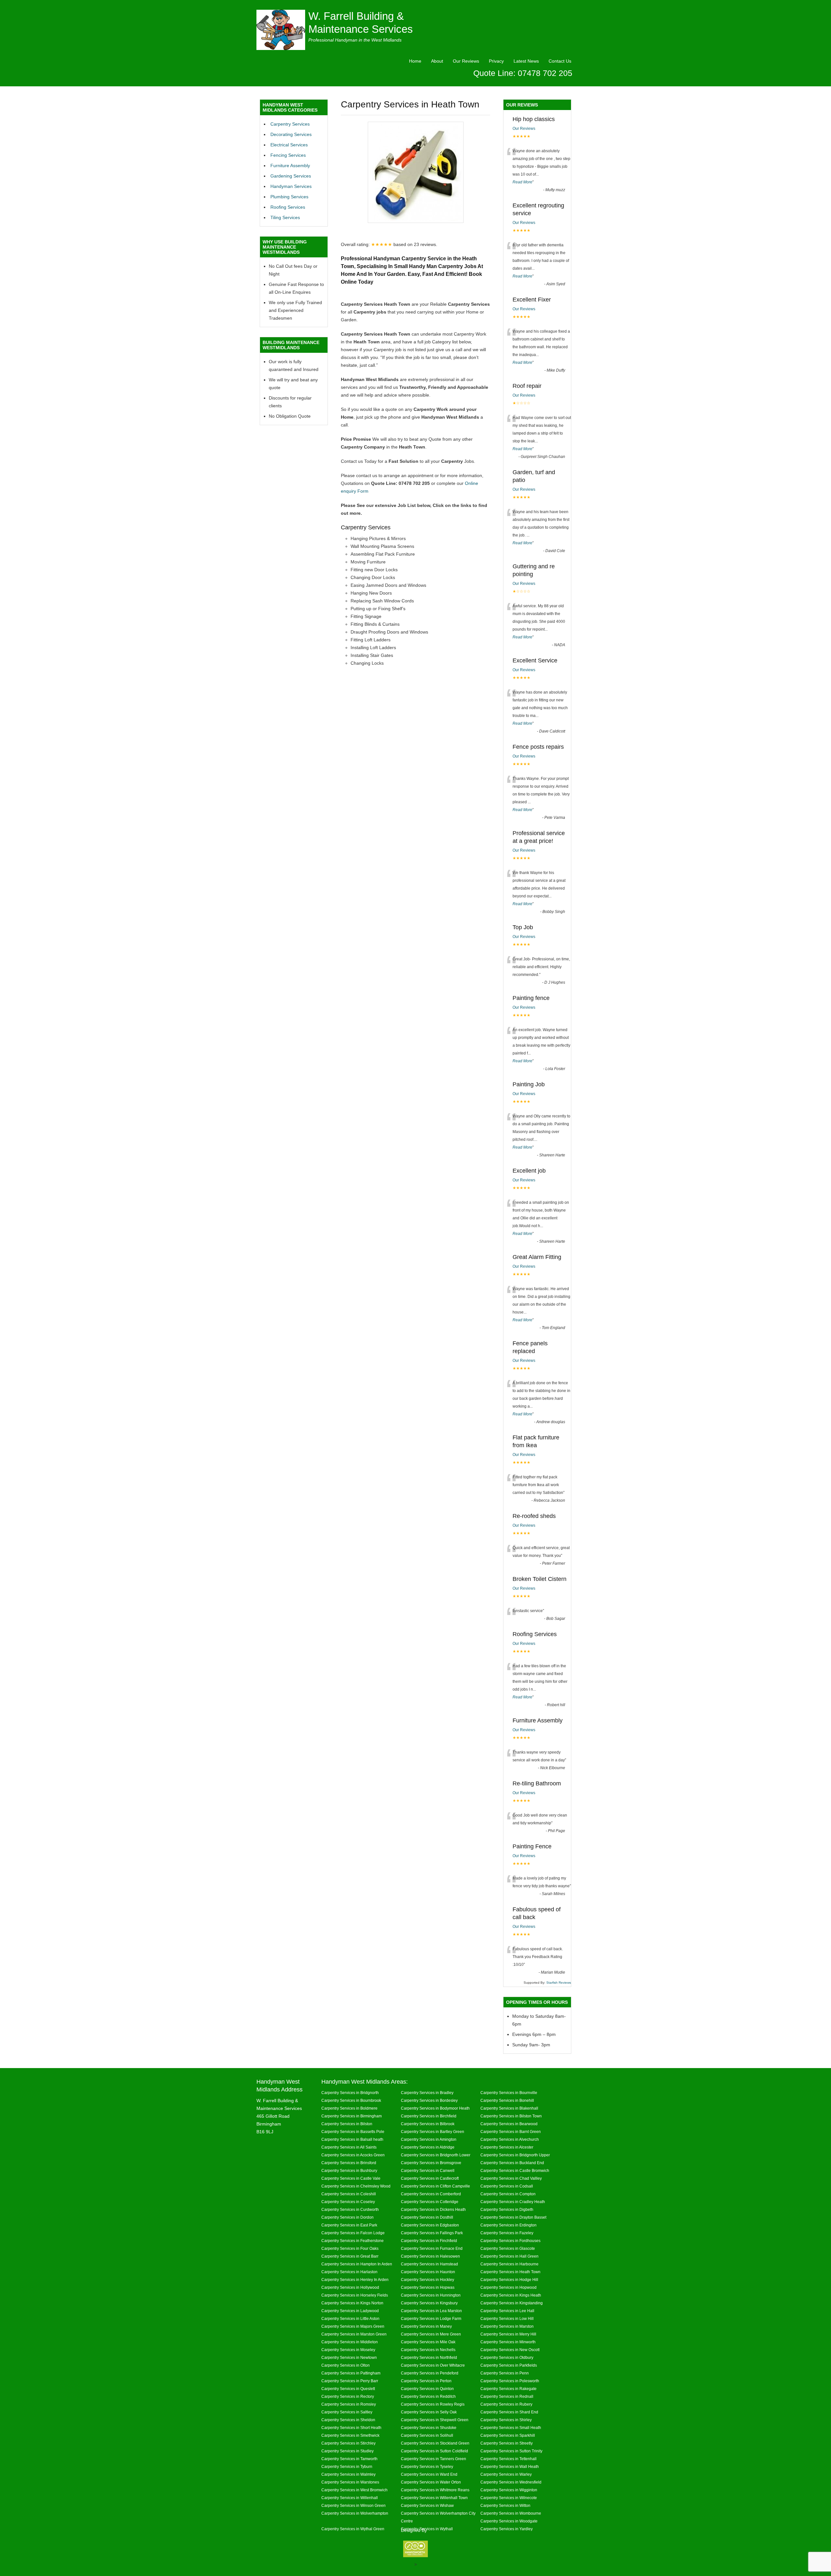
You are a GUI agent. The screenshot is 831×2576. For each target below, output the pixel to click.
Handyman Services (291, 186)
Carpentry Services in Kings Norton (352, 2303)
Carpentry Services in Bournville (509, 2093)
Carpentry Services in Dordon (347, 2217)
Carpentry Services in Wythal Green (353, 2529)
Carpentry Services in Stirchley (348, 2443)
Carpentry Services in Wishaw (427, 2505)
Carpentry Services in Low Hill (507, 2318)
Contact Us (560, 61)
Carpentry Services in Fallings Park (432, 2233)
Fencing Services (288, 155)
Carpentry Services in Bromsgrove (431, 2163)
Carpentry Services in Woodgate (509, 2521)
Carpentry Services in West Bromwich (354, 2490)
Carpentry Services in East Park (349, 2225)
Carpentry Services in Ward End (429, 2474)
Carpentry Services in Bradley (427, 2093)
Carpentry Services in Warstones (350, 2482)
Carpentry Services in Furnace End (432, 2248)
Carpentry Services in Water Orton (431, 2482)
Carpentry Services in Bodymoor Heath (435, 2108)
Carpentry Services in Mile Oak (428, 2342)
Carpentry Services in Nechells (428, 2350)
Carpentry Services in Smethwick (350, 2435)
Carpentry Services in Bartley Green (433, 2132)
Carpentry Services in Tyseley (427, 2466)
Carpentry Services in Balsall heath (352, 2139)
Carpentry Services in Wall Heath (510, 2466)
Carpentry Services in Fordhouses (510, 2241)
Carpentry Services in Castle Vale (351, 2178)
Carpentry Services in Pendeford (430, 2373)
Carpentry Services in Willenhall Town (434, 2498)
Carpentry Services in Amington (429, 2139)
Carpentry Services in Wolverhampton (355, 2513)
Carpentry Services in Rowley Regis (433, 2404)
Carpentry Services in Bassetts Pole (353, 2132)
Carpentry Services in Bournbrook (351, 2100)
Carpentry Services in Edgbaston (430, 2225)
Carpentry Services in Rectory (348, 2396)
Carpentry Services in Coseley (348, 2202)
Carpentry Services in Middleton (350, 2342)
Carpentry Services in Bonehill (507, 2100)
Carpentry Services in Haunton (428, 2272)
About (437, 61)
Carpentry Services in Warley (506, 2474)
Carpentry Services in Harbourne (509, 2264)
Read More (522, 182)
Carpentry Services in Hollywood (350, 2287)
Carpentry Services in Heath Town (510, 2272)
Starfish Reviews (559, 1983)
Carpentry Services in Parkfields (509, 2365)
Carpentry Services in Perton (426, 2381)
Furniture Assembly (290, 166)
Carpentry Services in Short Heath (351, 2428)
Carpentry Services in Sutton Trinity (511, 2451)
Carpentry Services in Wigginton (509, 2490)
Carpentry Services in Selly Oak (429, 2412)
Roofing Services (288, 207)
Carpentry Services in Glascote (508, 2248)
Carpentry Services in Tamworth (349, 2459)
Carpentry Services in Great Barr (350, 2256)
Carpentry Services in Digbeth (507, 2209)
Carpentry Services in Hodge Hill (509, 2280)
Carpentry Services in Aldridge (428, 2147)
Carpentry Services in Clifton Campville (435, 2186)
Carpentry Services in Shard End (509, 2412)
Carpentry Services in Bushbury (349, 2170)
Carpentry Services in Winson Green (353, 2505)
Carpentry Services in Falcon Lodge (353, 2233)
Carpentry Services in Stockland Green (435, 2443)
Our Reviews (466, 61)
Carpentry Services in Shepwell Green (435, 2420)
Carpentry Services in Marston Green (354, 2334)
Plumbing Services (289, 197)
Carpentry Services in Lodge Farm (431, 2318)
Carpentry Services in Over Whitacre (433, 2365)
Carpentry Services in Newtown (349, 2357)
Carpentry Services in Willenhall (350, 2498)
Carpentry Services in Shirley (506, 2420)
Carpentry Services (290, 124)
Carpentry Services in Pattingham (351, 2373)
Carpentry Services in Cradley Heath (513, 2202)
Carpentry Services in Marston (507, 2326)
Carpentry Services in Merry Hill (508, 2334)
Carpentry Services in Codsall (507, 2186)
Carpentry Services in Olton (346, 2365)
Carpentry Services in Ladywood (350, 2311)
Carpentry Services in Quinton (427, 2389)
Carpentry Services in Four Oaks (350, 2248)
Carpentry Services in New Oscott (510, 2350)
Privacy (496, 61)
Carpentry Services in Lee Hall (507, 2311)
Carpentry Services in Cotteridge (430, 2202)
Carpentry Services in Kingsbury (429, 2303)
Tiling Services (285, 217)
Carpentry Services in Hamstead (429, 2264)
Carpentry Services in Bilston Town (511, 2116)
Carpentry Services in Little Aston (350, 2318)
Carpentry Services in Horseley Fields (355, 2295)
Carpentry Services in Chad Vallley (511, 2178)
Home (415, 61)
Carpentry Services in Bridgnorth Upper (515, 2155)
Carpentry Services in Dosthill (427, 2217)
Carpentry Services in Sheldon (348, 2420)
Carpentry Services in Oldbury (507, 2357)
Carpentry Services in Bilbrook (428, 2124)
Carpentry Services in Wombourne (511, 2513)
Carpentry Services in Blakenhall (509, 2108)
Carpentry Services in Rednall (507, 2396)
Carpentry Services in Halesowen (430, 2256)
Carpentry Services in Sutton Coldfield (434, 2451)
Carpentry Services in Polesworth (510, 2381)
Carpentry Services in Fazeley (507, 2233)
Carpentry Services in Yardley (507, 2529)
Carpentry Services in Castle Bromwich (515, 2170)
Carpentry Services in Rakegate (509, 2389)
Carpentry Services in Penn (505, 2373)
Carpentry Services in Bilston (347, 2124)
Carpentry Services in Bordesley (429, 2100)
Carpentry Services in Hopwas (428, 2287)
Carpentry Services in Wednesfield (511, 2482)
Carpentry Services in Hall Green (509, 2256)
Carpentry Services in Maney (426, 2326)
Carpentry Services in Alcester (507, 2147)
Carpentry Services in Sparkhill (508, 2435)
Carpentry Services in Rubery (506, 2404)
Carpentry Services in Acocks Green (353, 2155)
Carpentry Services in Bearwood (509, 2124)
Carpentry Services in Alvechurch (510, 2139)
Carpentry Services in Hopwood (509, 2287)
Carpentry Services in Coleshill (349, 2194)
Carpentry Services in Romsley (349, 2404)
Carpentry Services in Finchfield (429, 2241)
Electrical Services (289, 145)
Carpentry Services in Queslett (348, 2389)
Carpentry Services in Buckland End (512, 2163)
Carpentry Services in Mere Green (431, 2334)
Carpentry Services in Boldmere (349, 2108)
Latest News (526, 61)
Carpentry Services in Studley (347, 2451)
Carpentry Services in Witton (505, 2505)
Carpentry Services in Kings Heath (511, 2295)
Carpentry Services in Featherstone (353, 2241)
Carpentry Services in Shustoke (429, 2428)
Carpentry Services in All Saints (349, 2147)
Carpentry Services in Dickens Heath (433, 2209)
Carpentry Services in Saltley (347, 2412)
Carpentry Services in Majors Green (353, 2326)
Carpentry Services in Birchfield (429, 2116)
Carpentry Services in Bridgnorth (350, 2093)
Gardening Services (291, 176)
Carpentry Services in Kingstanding (512, 2303)
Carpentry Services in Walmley (348, 2474)
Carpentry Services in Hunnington (431, 2295)
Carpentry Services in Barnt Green (511, 2132)
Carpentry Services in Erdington (509, 2225)
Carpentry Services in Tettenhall (509, 2459)
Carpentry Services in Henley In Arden (355, 2280)
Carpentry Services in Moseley (348, 2350)
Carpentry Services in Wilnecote (509, 2498)
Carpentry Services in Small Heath (511, 2428)
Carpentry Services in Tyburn (347, 2466)
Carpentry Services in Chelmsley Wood (356, 2186)
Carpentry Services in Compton (508, 2194)
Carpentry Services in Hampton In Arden (357, 2264)
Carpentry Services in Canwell (428, 2170)
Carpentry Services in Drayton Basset (513, 2217)
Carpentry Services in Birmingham (352, 2116)
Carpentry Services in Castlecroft (430, 2178)
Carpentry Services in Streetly (507, 2443)
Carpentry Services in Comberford (431, 2194)
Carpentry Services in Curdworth (350, 2209)
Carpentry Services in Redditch (428, 2396)
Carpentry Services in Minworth (508, 2342)
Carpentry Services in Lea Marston (431, 2311)
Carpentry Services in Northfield (429, 2357)
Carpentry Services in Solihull (427, 2435)
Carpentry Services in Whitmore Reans (435, 2490)
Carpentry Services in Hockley (428, 2280)
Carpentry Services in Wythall (427, 2529)
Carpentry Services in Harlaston (349, 2272)
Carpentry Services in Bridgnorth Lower (436, 2155)
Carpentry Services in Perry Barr (350, 2381)
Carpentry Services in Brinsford (349, 2163)
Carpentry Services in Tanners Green (434, 2459)
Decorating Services (291, 134)
